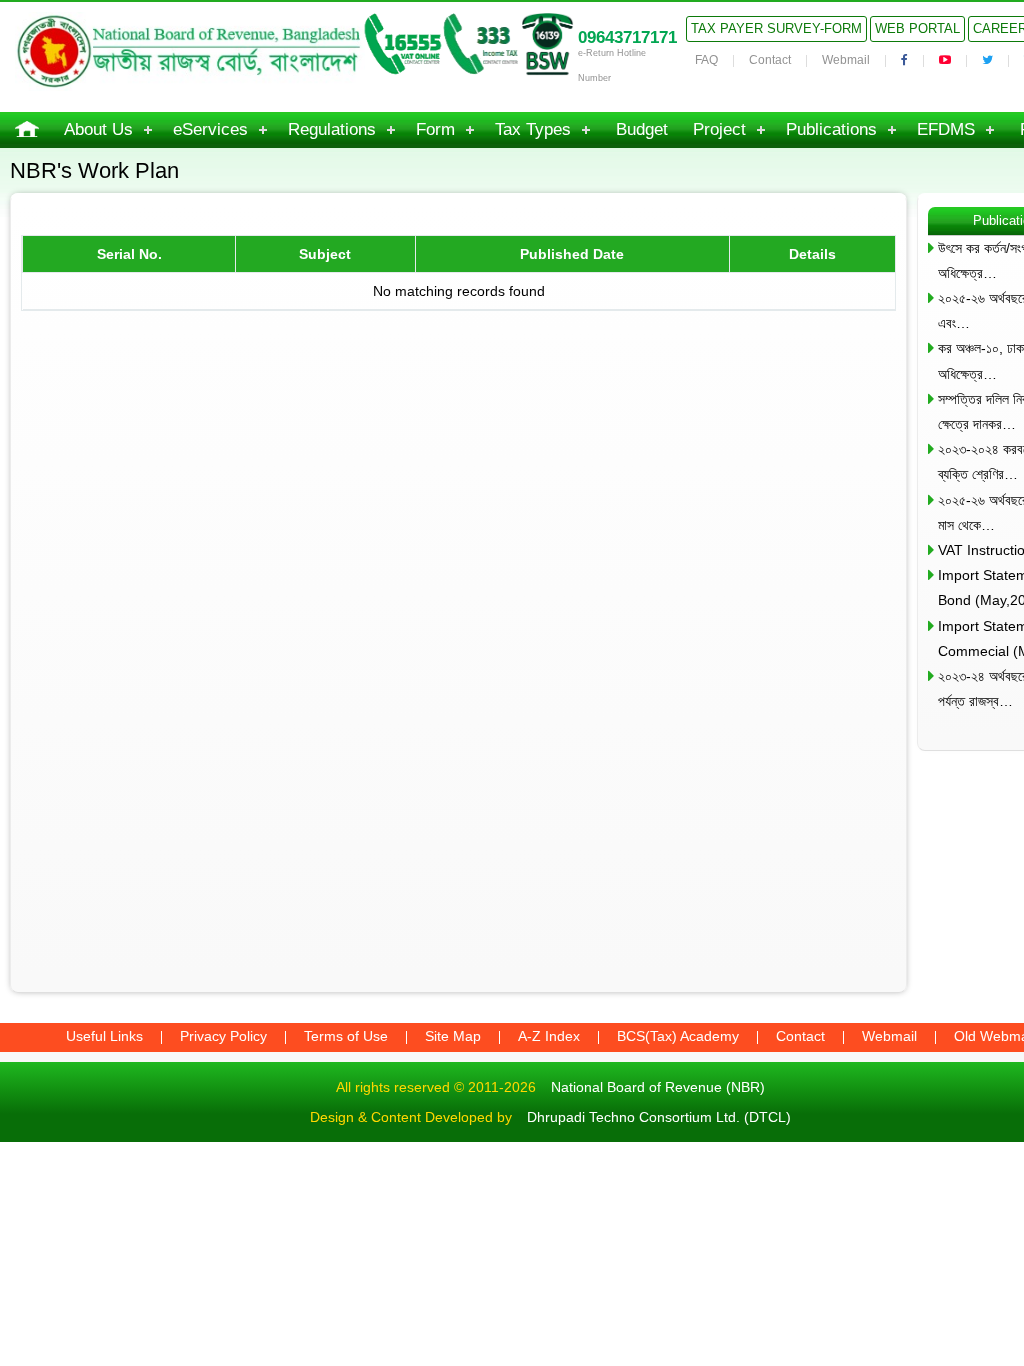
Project (719, 129)
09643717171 (627, 37)
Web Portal (917, 28)
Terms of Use (346, 1036)
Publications (831, 129)
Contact (770, 60)
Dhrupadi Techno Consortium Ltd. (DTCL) (659, 1117)
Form (435, 129)
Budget (642, 129)
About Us (98, 129)
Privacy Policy (223, 1036)
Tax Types (533, 129)
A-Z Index (549, 1036)
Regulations (332, 129)
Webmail (846, 60)
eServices (210, 129)
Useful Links (104, 1036)
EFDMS (946, 129)
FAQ (706, 60)
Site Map (453, 1036)
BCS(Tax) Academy (678, 1036)
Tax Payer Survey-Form (776, 28)
